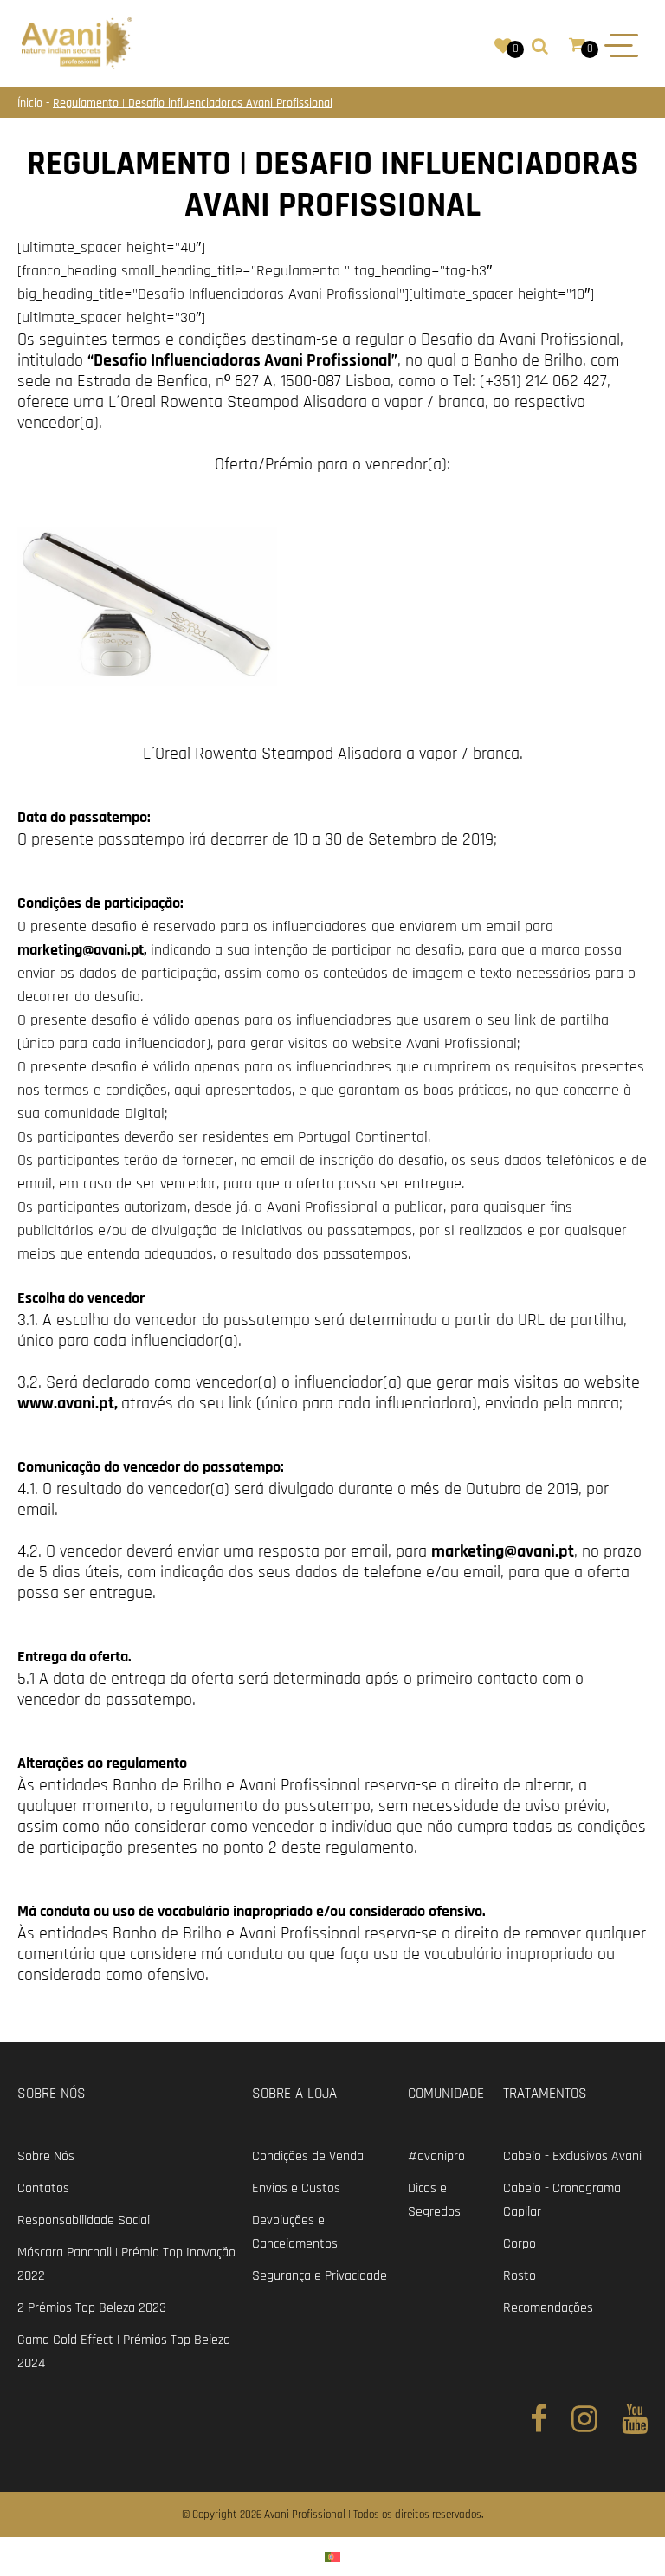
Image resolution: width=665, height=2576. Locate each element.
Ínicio (32, 103)
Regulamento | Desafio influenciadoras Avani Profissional (193, 103)
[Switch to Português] (332, 2557)
